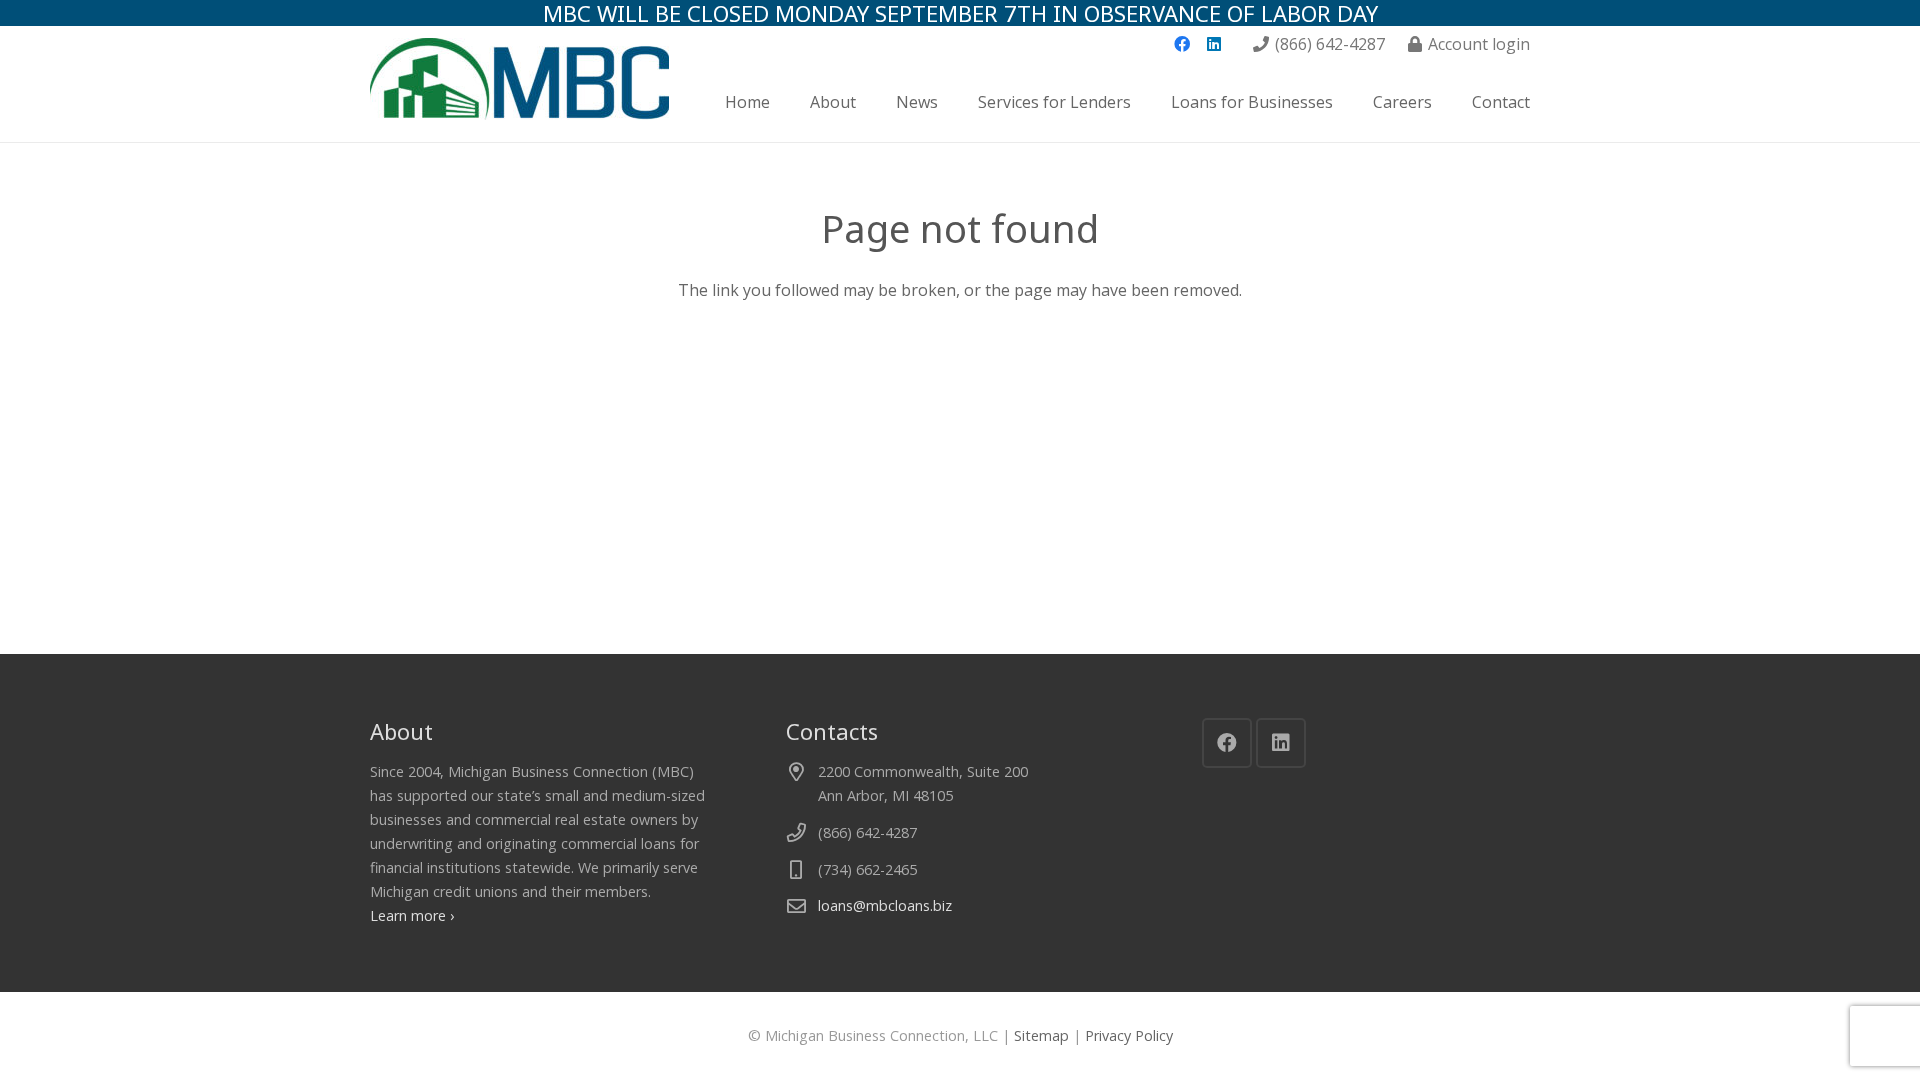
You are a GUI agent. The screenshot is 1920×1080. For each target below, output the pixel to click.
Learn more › (412, 915)
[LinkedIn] (1214, 44)
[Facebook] (1182, 44)
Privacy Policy (1129, 1035)
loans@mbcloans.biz (885, 905)
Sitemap (1041, 1035)
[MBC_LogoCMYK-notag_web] (519, 102)
